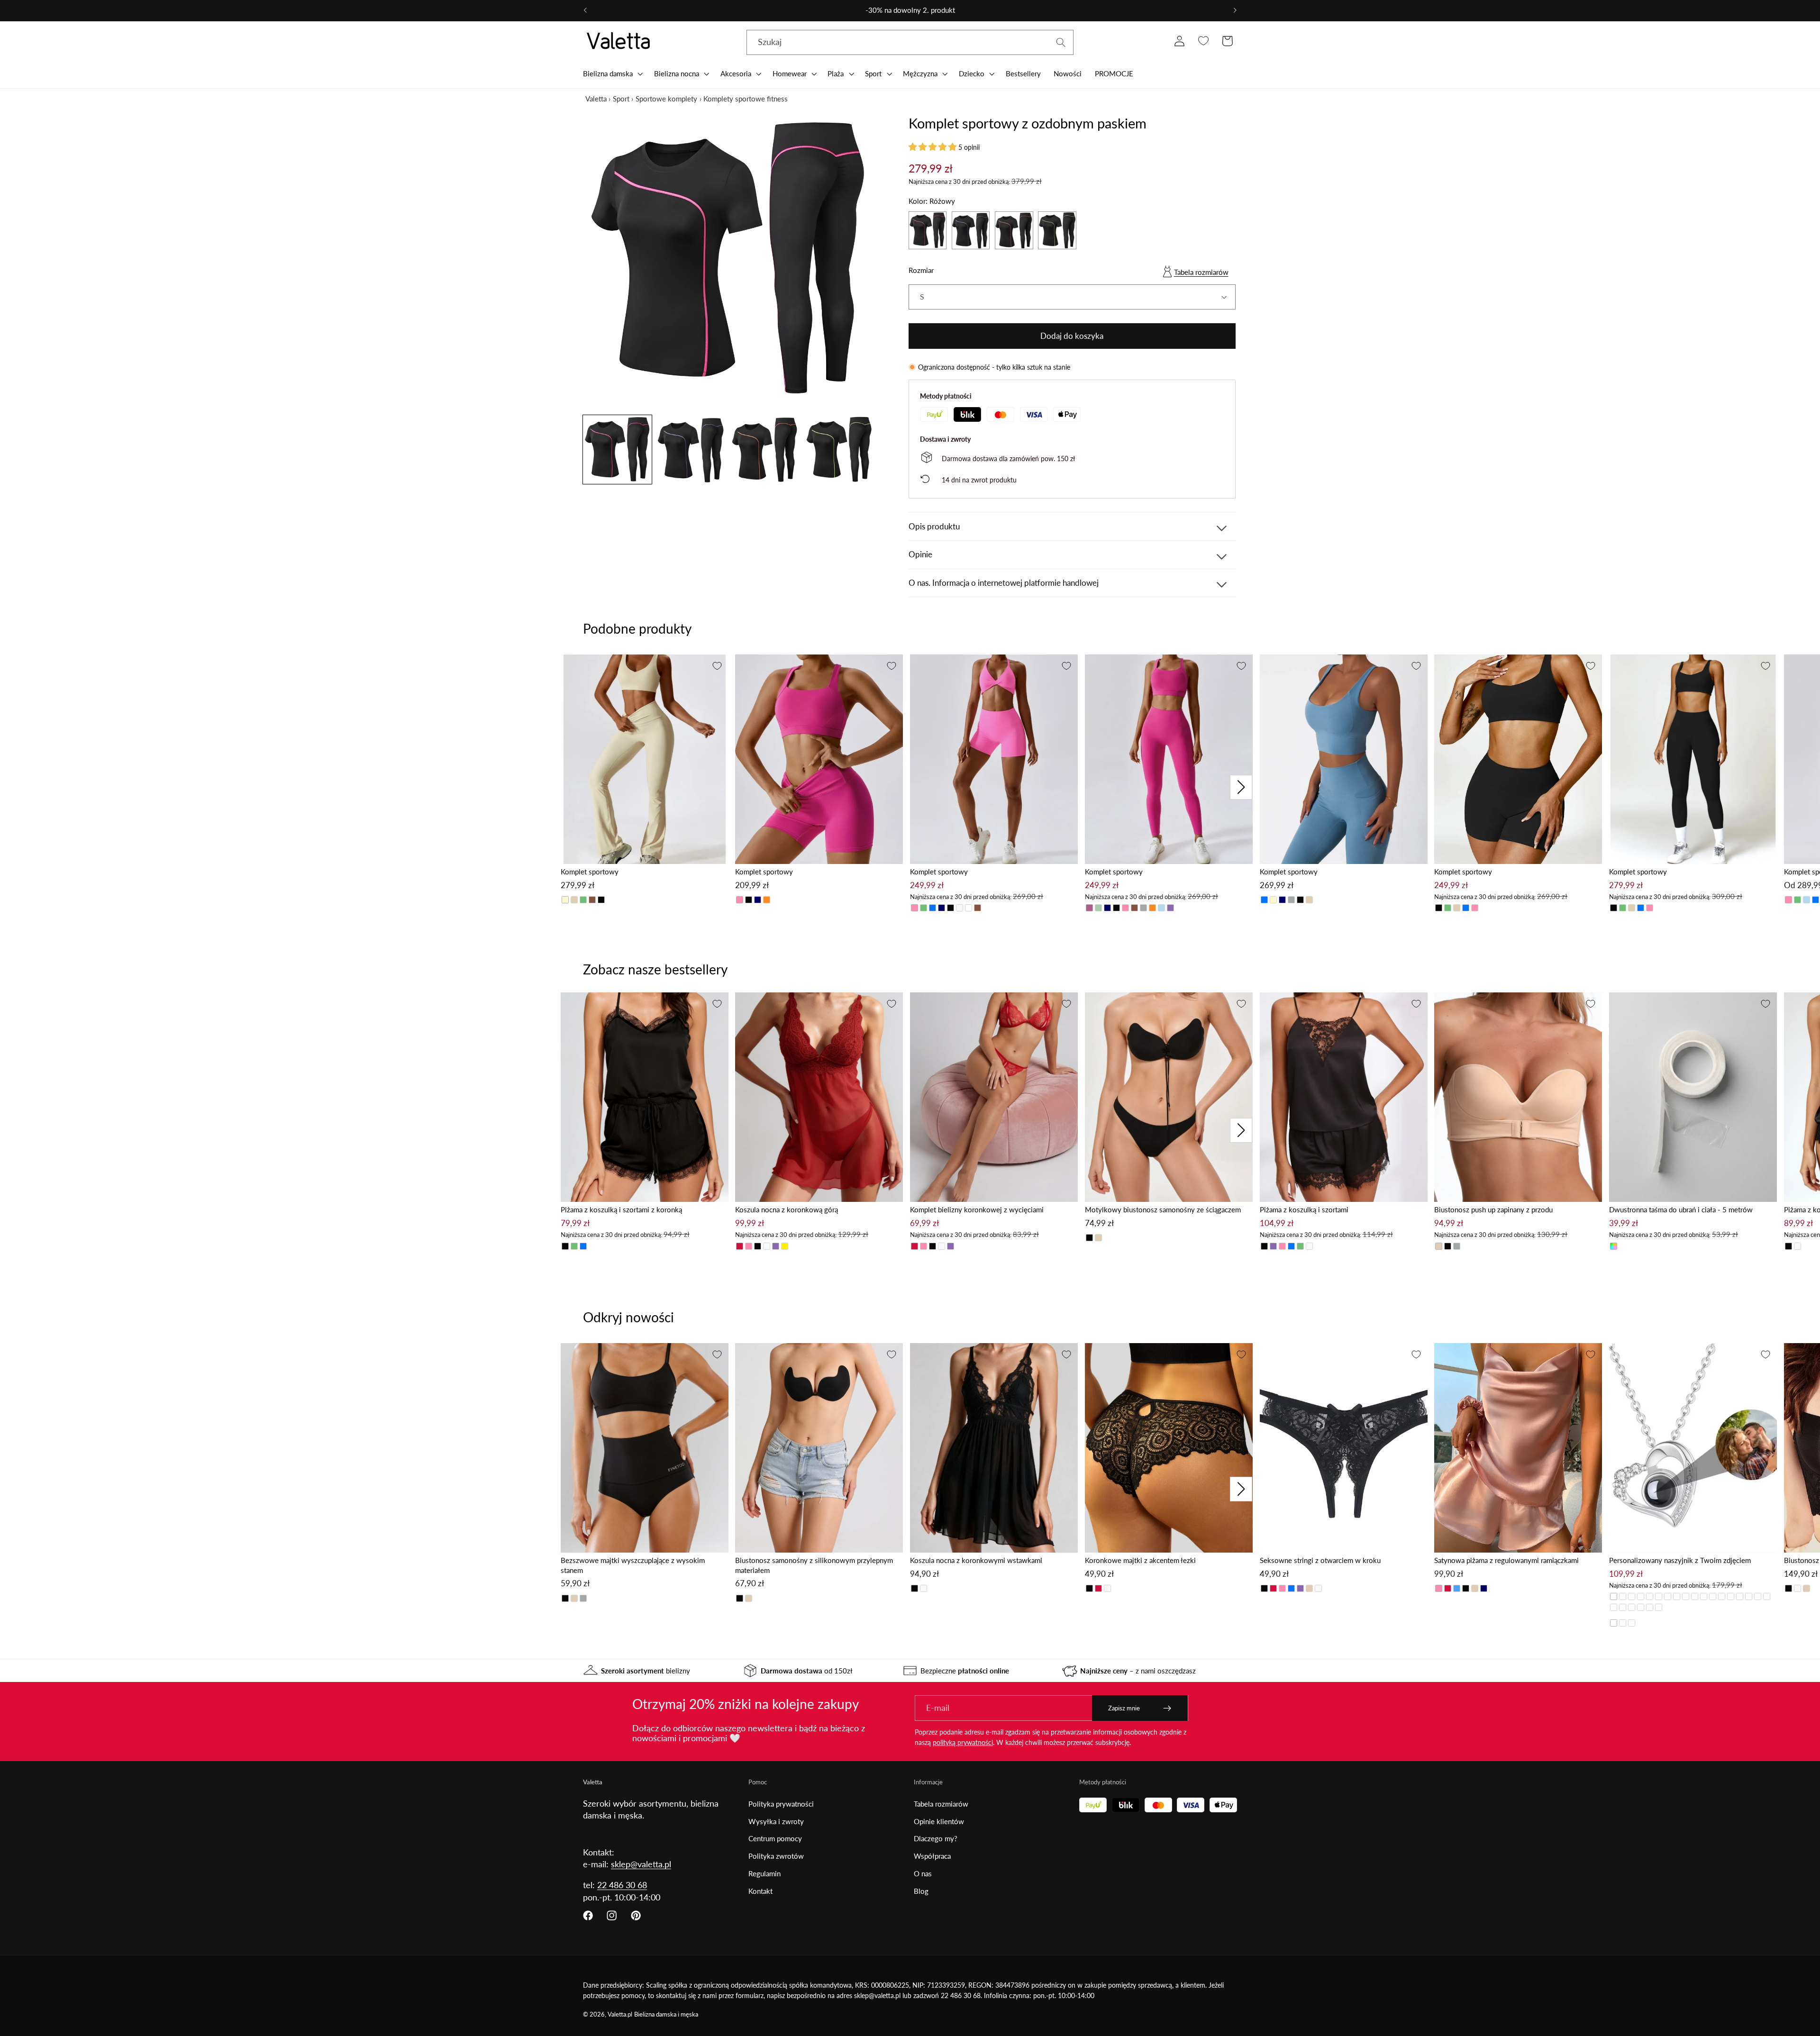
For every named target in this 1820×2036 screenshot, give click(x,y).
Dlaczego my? (936, 1838)
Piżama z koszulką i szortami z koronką (621, 1209)
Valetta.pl (620, 2014)
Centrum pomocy (775, 1838)
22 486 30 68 (622, 1885)
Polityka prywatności (781, 1804)
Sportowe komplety (666, 99)
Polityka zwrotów (776, 1856)
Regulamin (764, 1873)
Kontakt (760, 1891)
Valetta (596, 99)
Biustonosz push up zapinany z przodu (1493, 1209)
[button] (612, 73)
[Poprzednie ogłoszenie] (585, 10)
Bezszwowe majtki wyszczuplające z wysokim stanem (633, 1565)
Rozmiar (921, 270)
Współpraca (932, 1856)
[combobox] (910, 43)
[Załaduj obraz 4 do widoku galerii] (839, 450)
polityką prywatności (963, 1742)
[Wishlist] (1203, 41)
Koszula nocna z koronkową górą (787, 1209)
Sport (621, 99)
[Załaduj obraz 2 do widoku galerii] (691, 450)
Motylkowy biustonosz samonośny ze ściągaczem (1163, 1209)
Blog (921, 1891)
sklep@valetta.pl (641, 1864)
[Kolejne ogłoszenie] (1235, 10)
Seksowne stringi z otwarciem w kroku (1320, 1560)
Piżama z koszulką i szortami (1304, 1209)
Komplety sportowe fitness (746, 99)
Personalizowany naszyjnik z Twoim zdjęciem (1680, 1560)
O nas (923, 1873)
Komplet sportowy (590, 872)
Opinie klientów (939, 1821)
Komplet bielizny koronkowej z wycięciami (977, 1209)
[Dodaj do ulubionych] (717, 666)
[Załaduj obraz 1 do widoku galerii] (617, 450)
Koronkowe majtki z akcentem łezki (1140, 1560)
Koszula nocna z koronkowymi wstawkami (976, 1560)
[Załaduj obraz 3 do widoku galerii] (765, 450)
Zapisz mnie (1124, 1708)
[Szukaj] (1061, 42)
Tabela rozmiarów (1201, 272)
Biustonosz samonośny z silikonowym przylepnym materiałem (814, 1565)
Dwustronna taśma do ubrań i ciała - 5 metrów (1681, 1209)
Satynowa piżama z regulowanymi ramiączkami (1506, 1560)
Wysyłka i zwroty (776, 1821)
